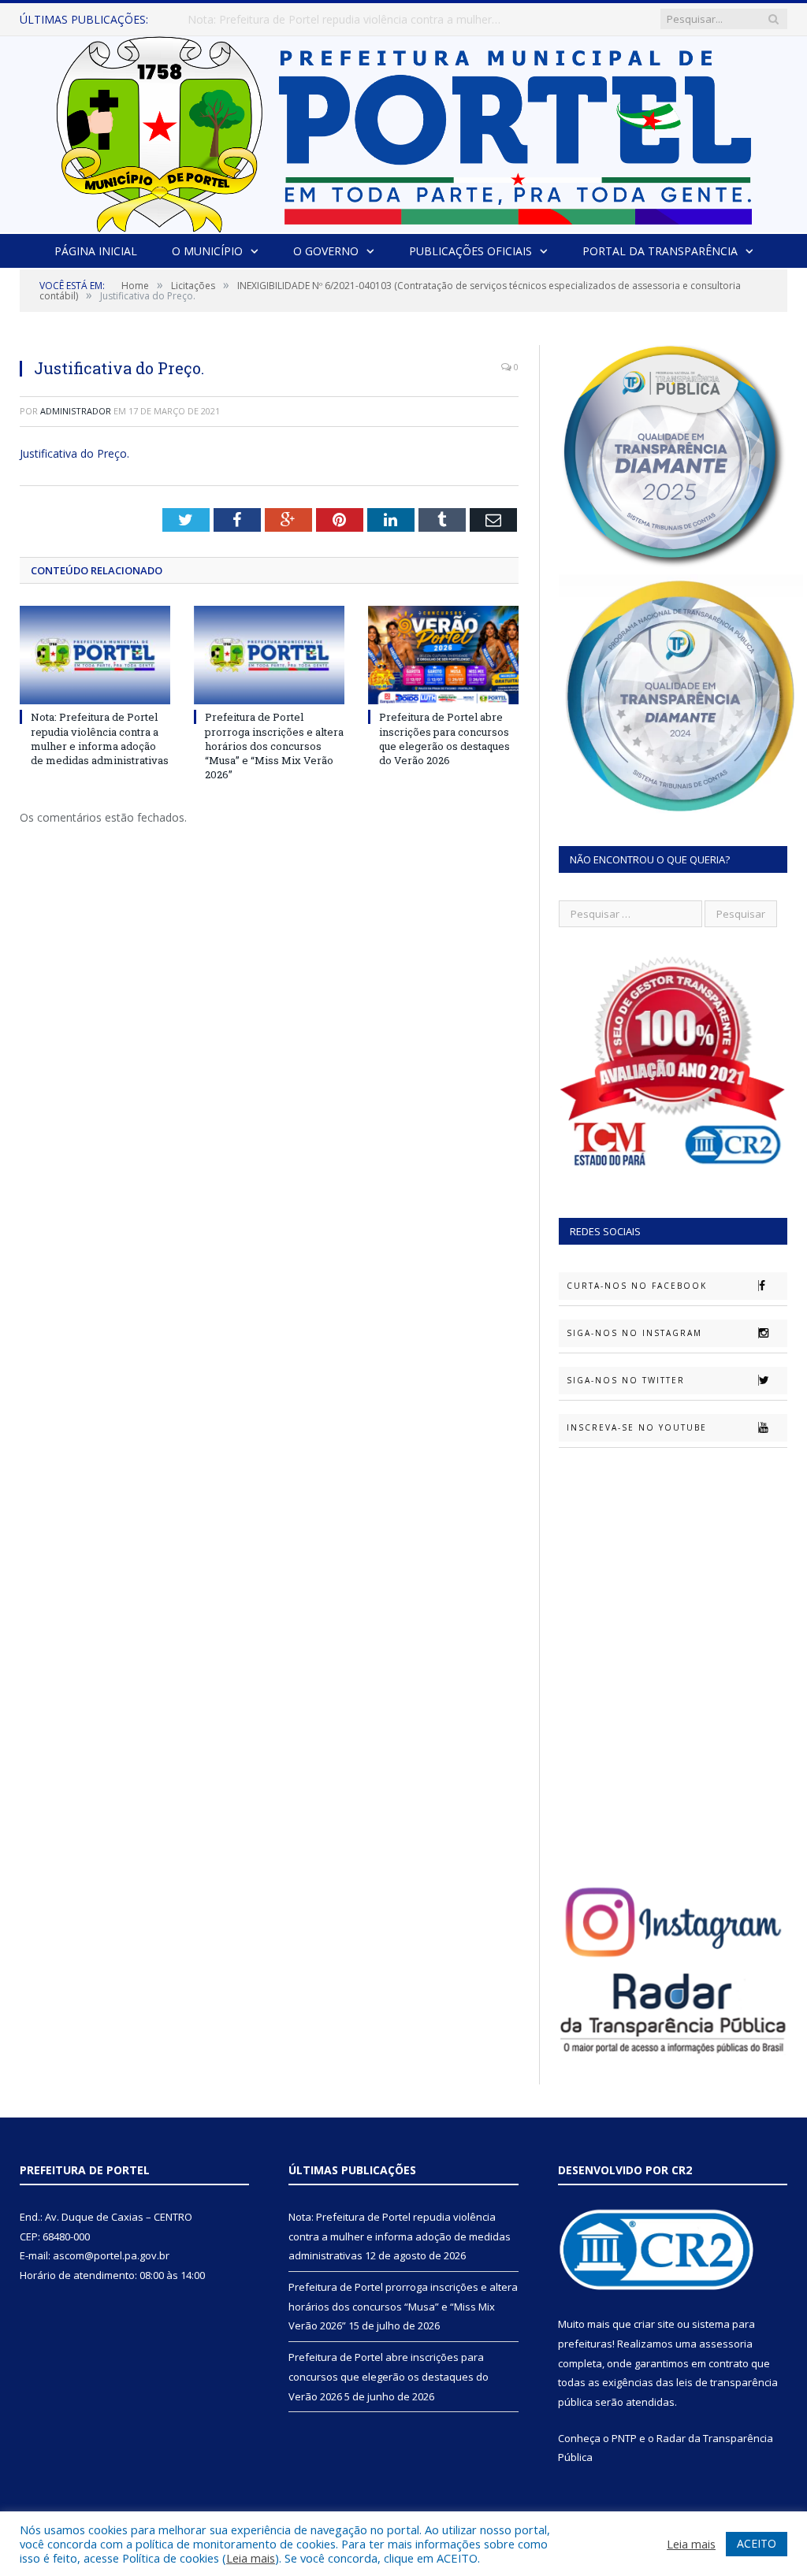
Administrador (76, 411)
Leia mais (251, 2558)
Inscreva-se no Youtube (637, 1427)
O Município (207, 251)
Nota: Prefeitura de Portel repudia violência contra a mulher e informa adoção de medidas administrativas (100, 739)
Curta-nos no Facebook (637, 1286)
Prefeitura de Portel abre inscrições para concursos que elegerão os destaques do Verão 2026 (444, 739)
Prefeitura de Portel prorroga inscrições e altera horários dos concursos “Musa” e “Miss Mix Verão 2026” (349, 20)
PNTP (624, 2438)
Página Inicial (96, 251)
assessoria (726, 2344)
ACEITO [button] (757, 2543)
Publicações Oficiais (470, 251)
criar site (654, 2324)
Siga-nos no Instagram (634, 1333)
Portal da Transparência (660, 251)
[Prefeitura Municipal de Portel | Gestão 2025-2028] (404, 130)
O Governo (326, 251)
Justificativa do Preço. (74, 453)
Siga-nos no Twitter (626, 1380)
